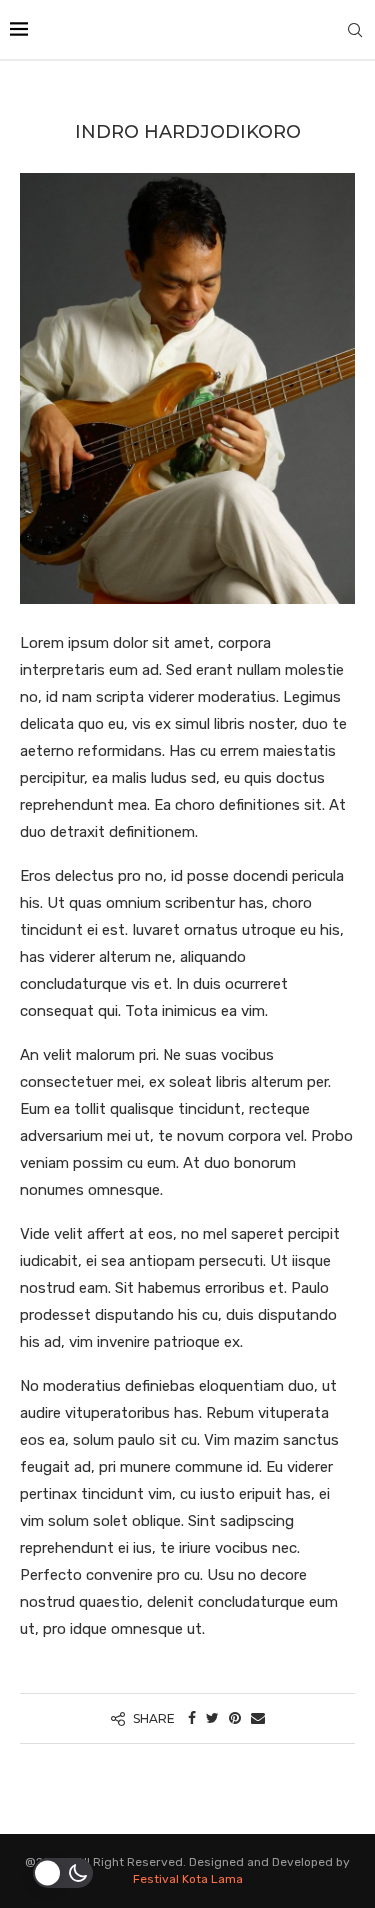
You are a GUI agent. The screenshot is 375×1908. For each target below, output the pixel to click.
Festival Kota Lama (188, 1879)
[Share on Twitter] (212, 1718)
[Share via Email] (258, 1718)
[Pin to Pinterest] (235, 1718)
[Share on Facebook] (192, 1718)
